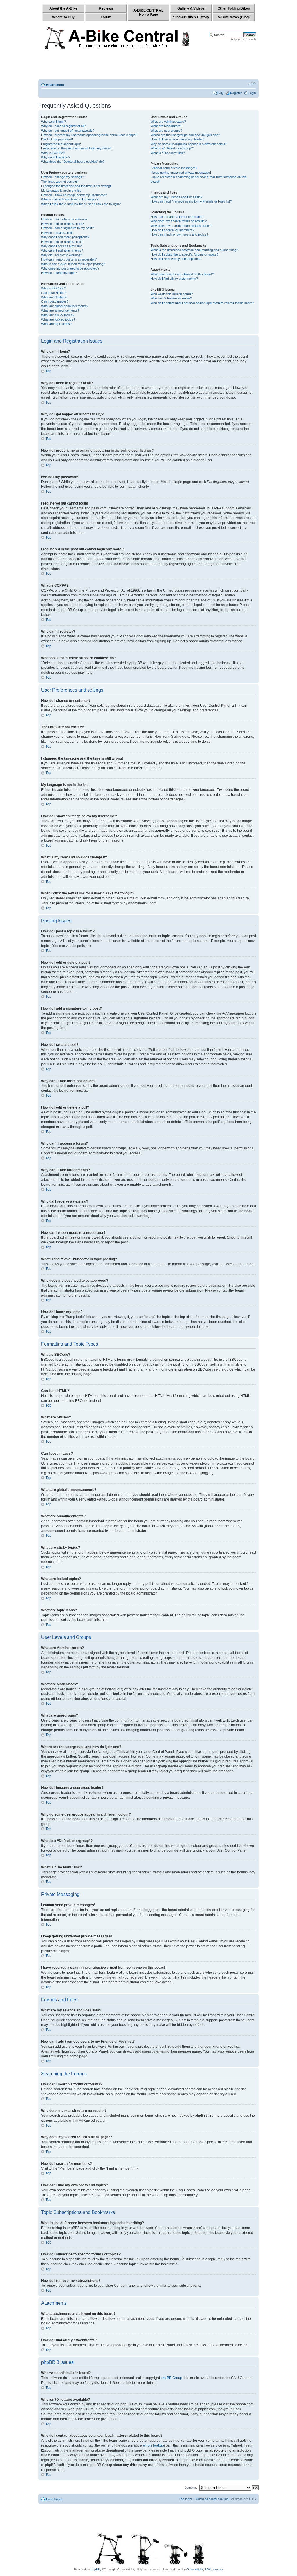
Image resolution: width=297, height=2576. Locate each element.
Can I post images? (55, 301)
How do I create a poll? (57, 233)
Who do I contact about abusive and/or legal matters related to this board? (202, 303)
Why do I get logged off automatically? (68, 131)
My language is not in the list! (61, 191)
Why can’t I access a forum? (61, 246)
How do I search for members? (172, 230)
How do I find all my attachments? (174, 279)
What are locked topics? (58, 319)
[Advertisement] (148, 66)
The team (185, 2499)
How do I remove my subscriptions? (176, 259)
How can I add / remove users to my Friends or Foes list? (191, 201)
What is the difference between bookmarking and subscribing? (194, 250)
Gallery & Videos (191, 8)
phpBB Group (171, 2378)
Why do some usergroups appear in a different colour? (189, 144)
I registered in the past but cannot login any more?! (77, 148)
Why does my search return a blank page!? (181, 226)
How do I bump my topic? (59, 273)
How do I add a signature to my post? (67, 228)
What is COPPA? (53, 153)
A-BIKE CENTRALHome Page (148, 12)
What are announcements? (60, 310)
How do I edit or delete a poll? (62, 242)
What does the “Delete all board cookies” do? (73, 162)
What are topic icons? (56, 324)
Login (252, 93)
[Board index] (118, 37)
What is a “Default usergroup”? (172, 148)
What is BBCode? (54, 288)
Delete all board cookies (212, 2499)
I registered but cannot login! (61, 144)
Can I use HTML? (54, 293)
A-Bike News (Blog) (234, 17)
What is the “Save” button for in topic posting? (73, 264)
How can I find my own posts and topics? (179, 234)
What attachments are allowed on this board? (182, 274)
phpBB (95, 2569)
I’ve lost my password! (57, 139)
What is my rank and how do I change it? (70, 199)
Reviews (106, 8)
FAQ (220, 93)
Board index (55, 85)
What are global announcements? (65, 306)
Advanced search (243, 39)
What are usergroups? (166, 131)
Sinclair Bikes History (191, 17)
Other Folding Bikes (234, 8)
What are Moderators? (166, 126)
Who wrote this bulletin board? (172, 294)
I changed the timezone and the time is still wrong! (76, 186)
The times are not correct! (59, 182)
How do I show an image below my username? (74, 195)
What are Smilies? (54, 297)
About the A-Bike (63, 8)
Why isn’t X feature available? (171, 298)
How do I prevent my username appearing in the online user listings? (89, 135)
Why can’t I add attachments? (62, 250)
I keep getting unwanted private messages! (181, 173)
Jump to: (191, 2488)
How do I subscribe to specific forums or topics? (184, 254)
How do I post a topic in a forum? (64, 219)
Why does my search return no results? (179, 221)
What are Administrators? (168, 122)
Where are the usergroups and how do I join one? (185, 135)
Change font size (252, 84)
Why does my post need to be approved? (70, 268)
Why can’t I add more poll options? (65, 237)
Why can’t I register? (56, 157)
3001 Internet (214, 2569)
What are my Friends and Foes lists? (176, 197)
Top (48, 371)
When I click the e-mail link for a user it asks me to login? (81, 204)
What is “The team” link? (168, 153)
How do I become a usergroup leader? (178, 139)
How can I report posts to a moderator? (69, 259)
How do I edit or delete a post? (63, 224)
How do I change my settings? (63, 177)
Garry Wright (195, 2569)
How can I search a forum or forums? (177, 217)
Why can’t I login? (54, 122)
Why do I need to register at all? (63, 126)
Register (236, 93)
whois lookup (153, 2445)
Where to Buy (63, 17)
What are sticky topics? (58, 315)
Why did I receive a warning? (61, 255)
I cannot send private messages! (174, 168)
